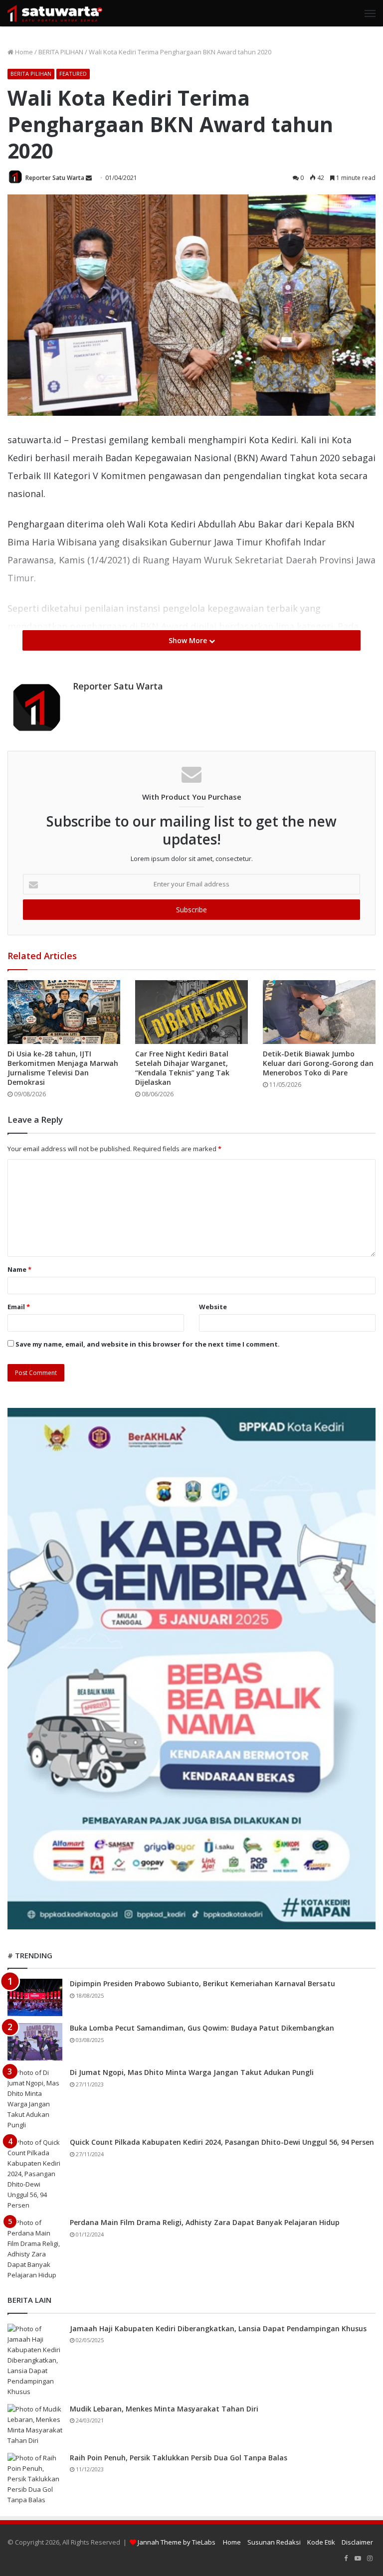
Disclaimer (357, 2542)
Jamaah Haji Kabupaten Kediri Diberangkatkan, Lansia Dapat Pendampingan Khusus (218, 2328)
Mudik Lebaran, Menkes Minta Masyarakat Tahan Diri (164, 2409)
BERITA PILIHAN (61, 52)
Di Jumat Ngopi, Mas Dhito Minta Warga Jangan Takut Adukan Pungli (192, 2072)
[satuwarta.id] (55, 13)
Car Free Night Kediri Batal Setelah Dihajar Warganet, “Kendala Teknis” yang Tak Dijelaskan (182, 1068)
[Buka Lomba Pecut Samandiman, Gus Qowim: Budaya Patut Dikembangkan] (35, 2042)
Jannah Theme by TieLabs (177, 2542)
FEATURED (73, 74)
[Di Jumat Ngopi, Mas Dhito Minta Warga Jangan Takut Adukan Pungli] (35, 2099)
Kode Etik (321, 2542)
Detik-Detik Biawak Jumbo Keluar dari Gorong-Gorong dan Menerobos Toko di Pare (318, 1063)
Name (19, 1269)
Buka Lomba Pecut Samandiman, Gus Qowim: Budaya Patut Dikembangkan (202, 2028)
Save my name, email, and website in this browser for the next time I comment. (148, 1344)
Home (23, 52)
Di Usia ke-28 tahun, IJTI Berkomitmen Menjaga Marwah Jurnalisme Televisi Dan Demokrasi (63, 1068)
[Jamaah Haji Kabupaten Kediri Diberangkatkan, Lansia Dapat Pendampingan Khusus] (35, 2360)
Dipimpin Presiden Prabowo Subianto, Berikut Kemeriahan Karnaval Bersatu (202, 1983)
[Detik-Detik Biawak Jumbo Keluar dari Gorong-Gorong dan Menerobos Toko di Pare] (319, 1012)
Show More (189, 640)
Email (19, 1307)
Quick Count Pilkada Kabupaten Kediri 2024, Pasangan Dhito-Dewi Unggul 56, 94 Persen (222, 2142)
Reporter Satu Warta (55, 178)
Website (213, 1307)
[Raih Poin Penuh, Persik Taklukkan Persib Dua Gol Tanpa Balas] (35, 2479)
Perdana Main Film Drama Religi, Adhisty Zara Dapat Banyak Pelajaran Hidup (205, 2222)
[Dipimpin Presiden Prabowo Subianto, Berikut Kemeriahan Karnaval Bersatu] (35, 1997)
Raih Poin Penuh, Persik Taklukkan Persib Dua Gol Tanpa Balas (179, 2458)
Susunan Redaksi (274, 2542)
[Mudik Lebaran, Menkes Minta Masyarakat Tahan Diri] (35, 2425)
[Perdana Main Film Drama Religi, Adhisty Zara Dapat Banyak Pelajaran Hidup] (35, 2249)
